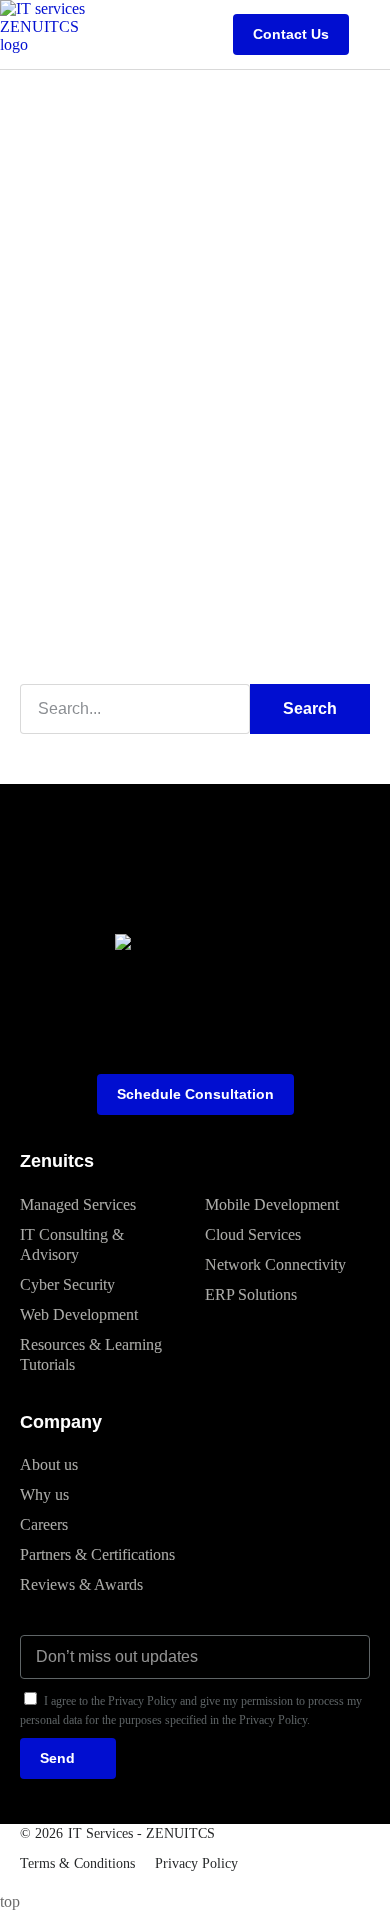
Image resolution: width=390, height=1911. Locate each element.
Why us (44, 1494)
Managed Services (78, 1204)
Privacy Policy (196, 1863)
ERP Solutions (251, 1294)
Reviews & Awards (81, 1584)
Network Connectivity (275, 1264)
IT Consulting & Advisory (72, 1244)
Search (310, 708)
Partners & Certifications (97, 1554)
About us (49, 1464)
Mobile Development (272, 1204)
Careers (44, 1524)
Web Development (79, 1314)
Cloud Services (253, 1234)
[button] (374, 34)
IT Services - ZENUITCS (141, 1833)
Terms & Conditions (77, 1863)
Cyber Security (67, 1284)
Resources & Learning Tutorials (91, 1354)
